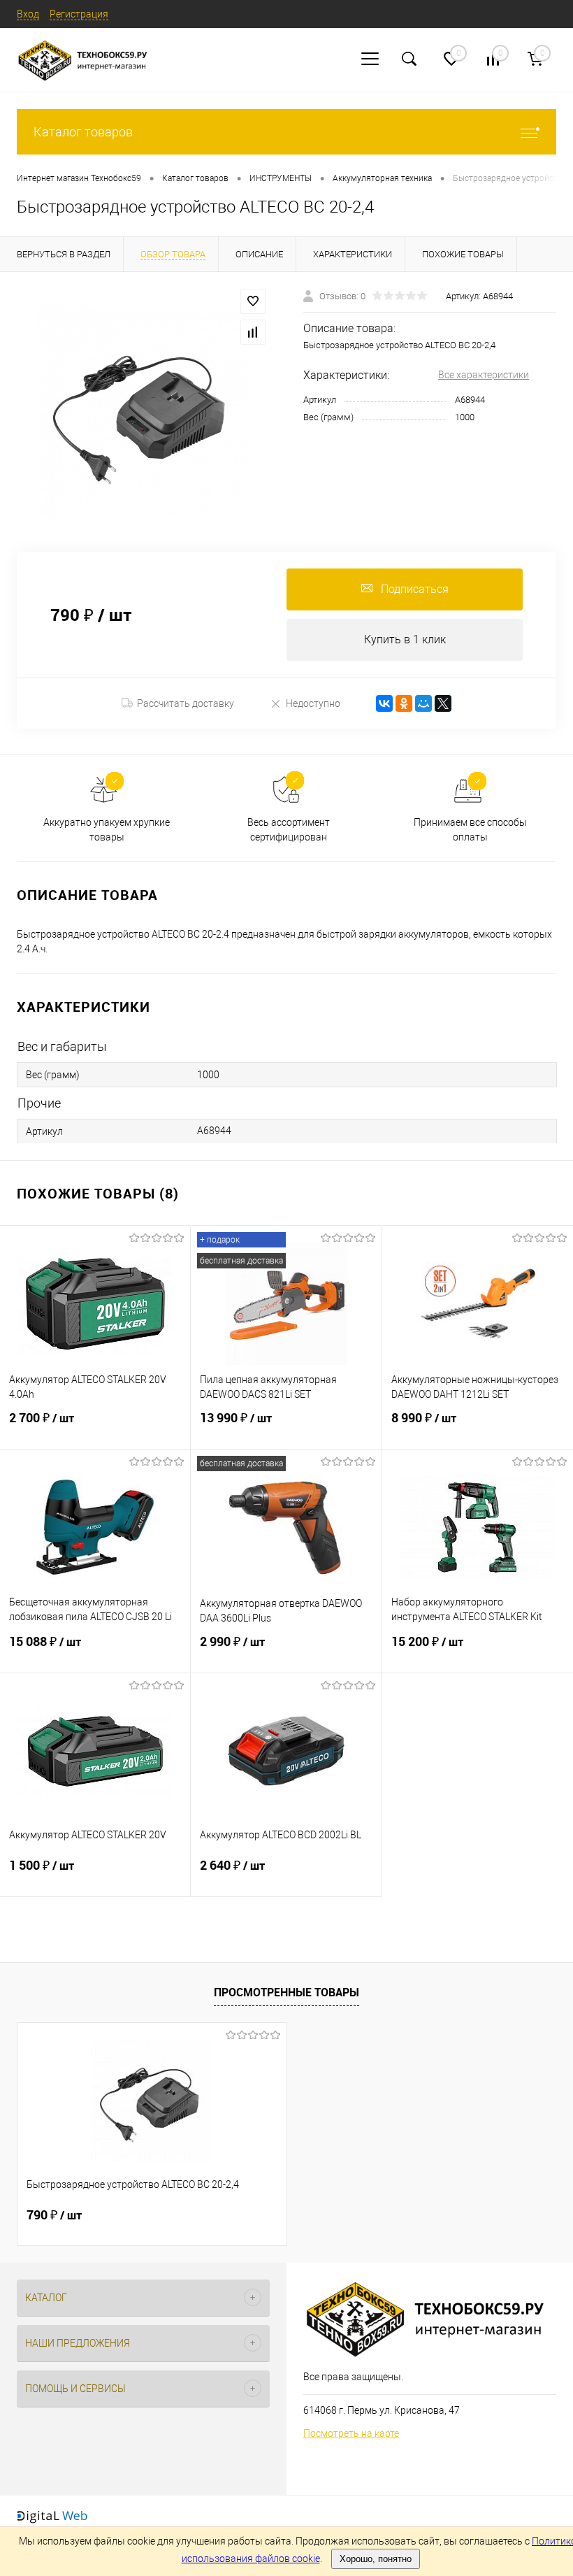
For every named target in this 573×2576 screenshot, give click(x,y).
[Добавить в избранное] (253, 301)
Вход (28, 14)
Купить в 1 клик (405, 639)
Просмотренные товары (286, 1992)
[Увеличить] (143, 412)
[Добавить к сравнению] (253, 332)
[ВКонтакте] (384, 703)
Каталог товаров (83, 132)
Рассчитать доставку (186, 703)
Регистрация (79, 14)
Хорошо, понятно (376, 2559)
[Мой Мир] (423, 703)
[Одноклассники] (404, 703)
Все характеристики (484, 375)
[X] (443, 703)
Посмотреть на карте (351, 2433)
